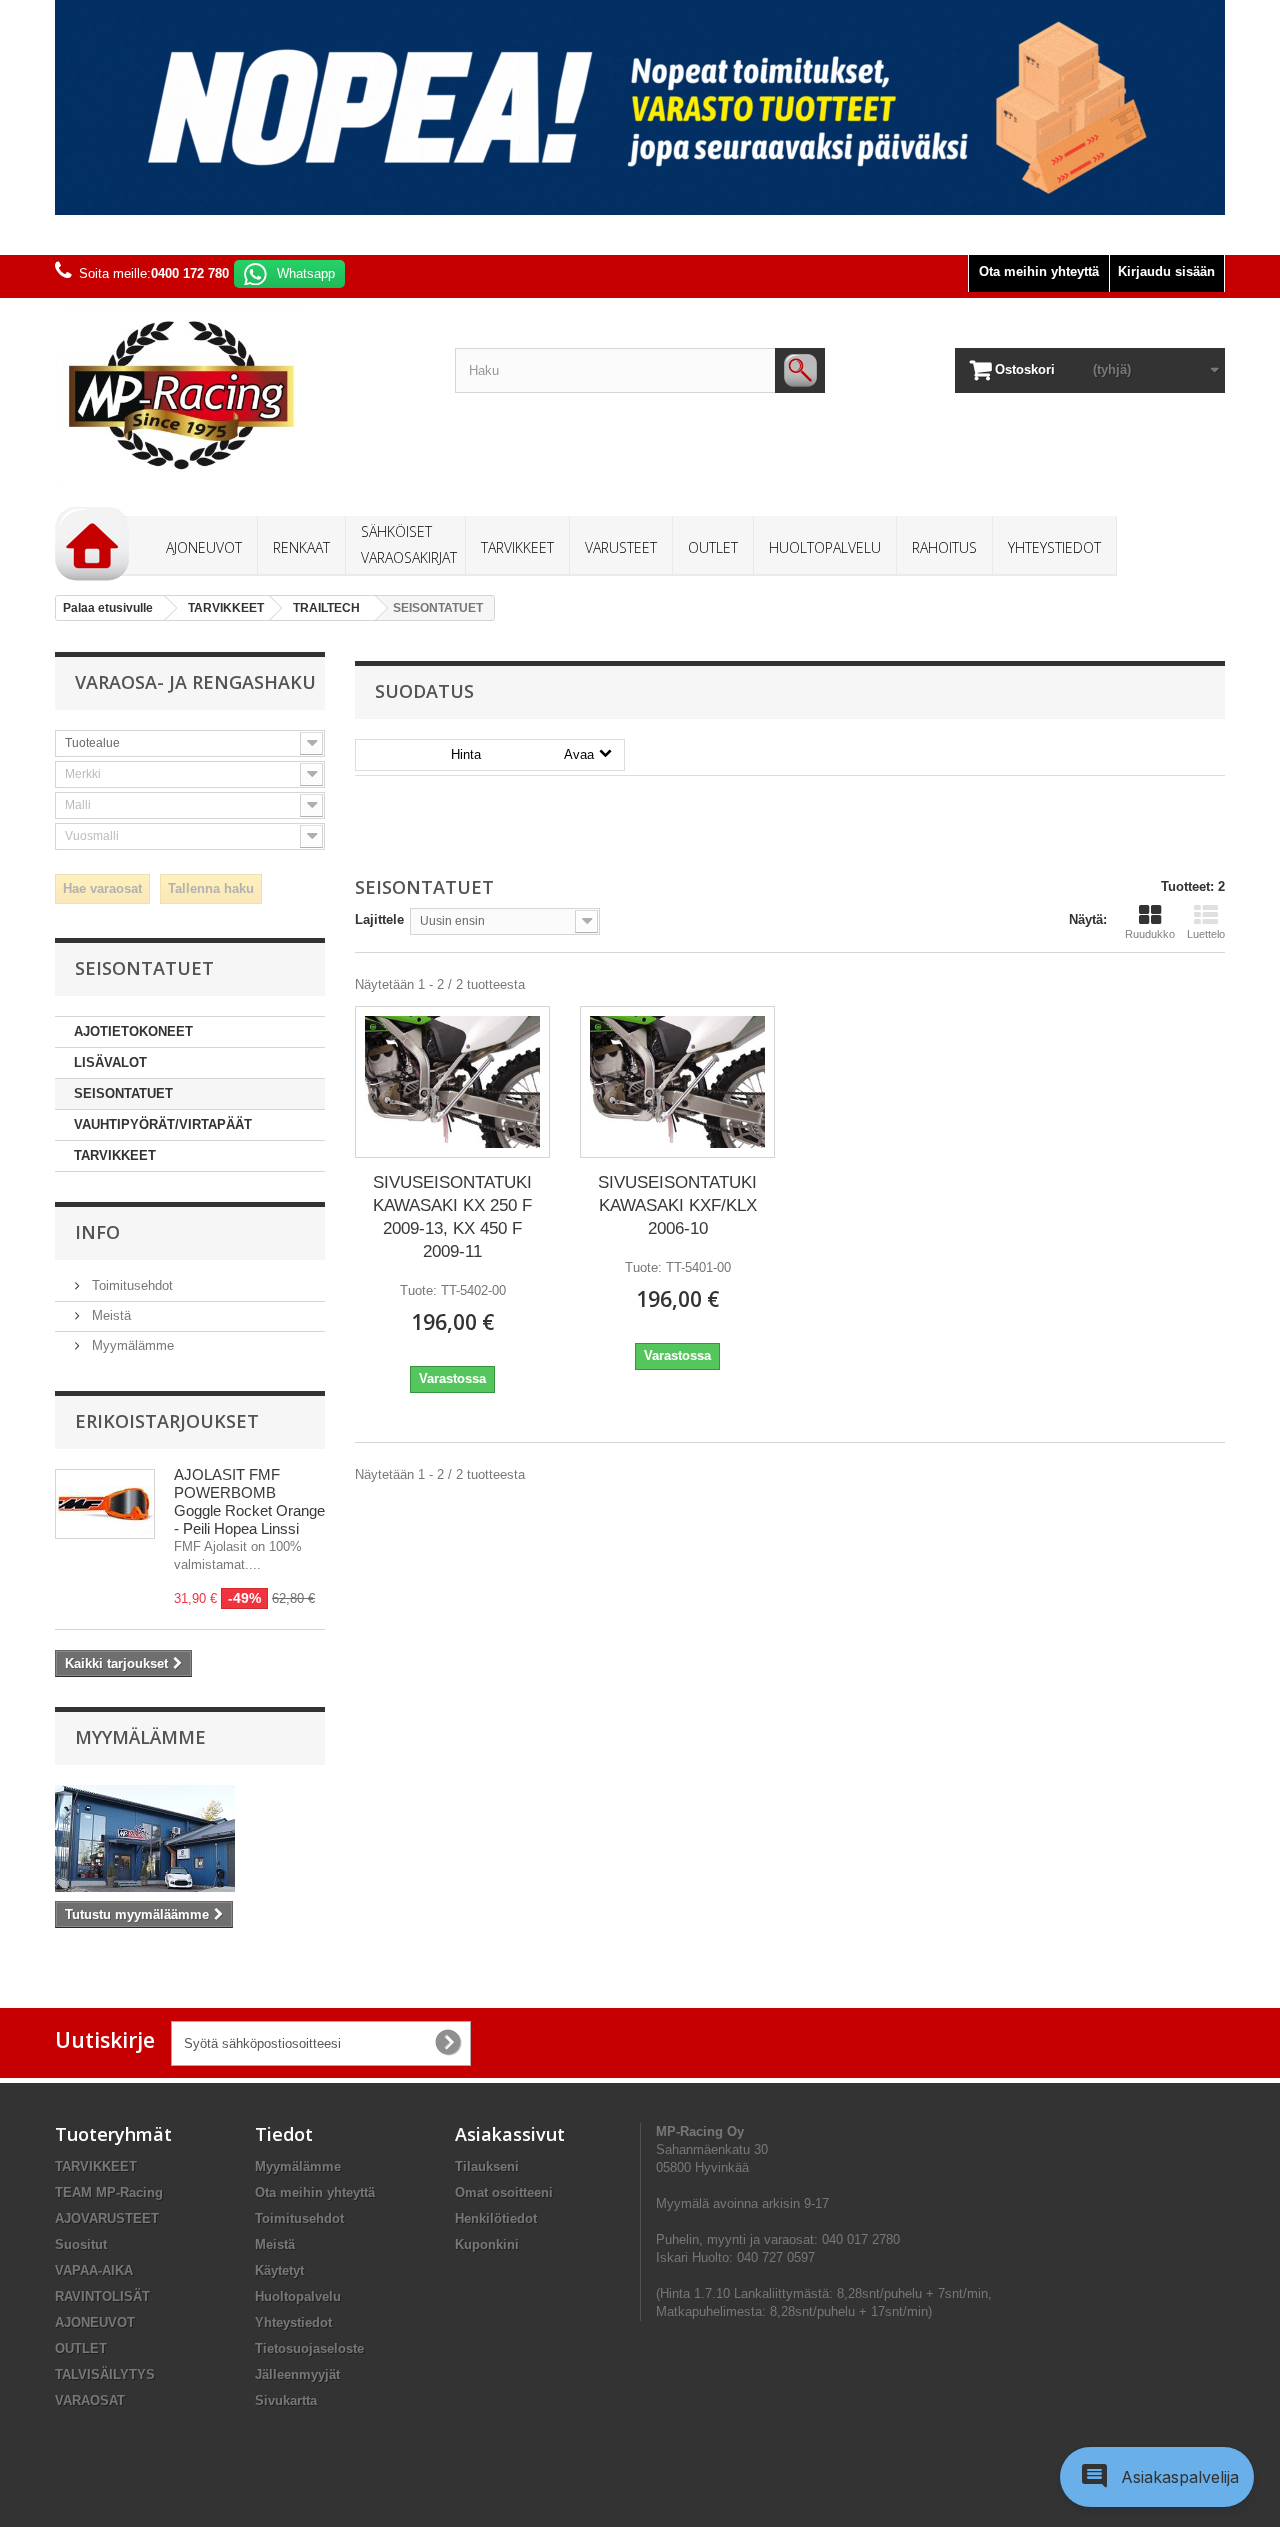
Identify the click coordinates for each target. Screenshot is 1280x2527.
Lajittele (379, 919)
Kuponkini (487, 2244)
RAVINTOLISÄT (102, 2296)
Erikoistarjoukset (167, 1421)
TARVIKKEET (115, 1155)
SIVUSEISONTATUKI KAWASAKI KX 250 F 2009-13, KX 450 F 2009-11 (452, 1217)
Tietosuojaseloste (309, 2348)
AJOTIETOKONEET (133, 1031)
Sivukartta (286, 2400)
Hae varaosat (102, 888)
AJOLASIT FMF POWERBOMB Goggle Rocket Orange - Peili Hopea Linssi (249, 1501)
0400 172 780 (190, 273)
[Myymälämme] (190, 1838)
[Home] (92, 544)
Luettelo (1206, 934)
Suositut (81, 2244)
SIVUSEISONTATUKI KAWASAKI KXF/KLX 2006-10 (677, 1205)
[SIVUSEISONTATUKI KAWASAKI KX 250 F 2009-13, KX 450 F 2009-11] (452, 1082)
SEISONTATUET (123, 1093)
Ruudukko (1150, 934)
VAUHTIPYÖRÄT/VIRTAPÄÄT (163, 1124)
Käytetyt (279, 2270)
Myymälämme (131, 1345)
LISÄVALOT (110, 1062)
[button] (1157, 2477)
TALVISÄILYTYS (105, 2374)
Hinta (522, 754)
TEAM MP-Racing (109, 2192)
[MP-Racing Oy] (240, 395)
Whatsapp (306, 273)
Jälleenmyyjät (297, 2374)
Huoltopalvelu (298, 2296)
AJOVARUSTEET (107, 2218)
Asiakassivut (510, 2134)
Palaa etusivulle (108, 608)
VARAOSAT (90, 2400)
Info (97, 1232)
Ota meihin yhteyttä (1039, 271)
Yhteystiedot (293, 2322)
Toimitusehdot (130, 1285)
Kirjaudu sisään (1166, 271)
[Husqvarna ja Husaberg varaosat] (640, 107)
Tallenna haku (211, 888)
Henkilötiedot (496, 2218)
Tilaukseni (487, 2166)
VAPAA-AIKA (94, 2270)
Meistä (109, 1315)
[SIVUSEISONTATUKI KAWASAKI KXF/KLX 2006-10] (677, 1082)
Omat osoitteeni (504, 2192)
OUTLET (81, 2348)
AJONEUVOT (95, 2322)
